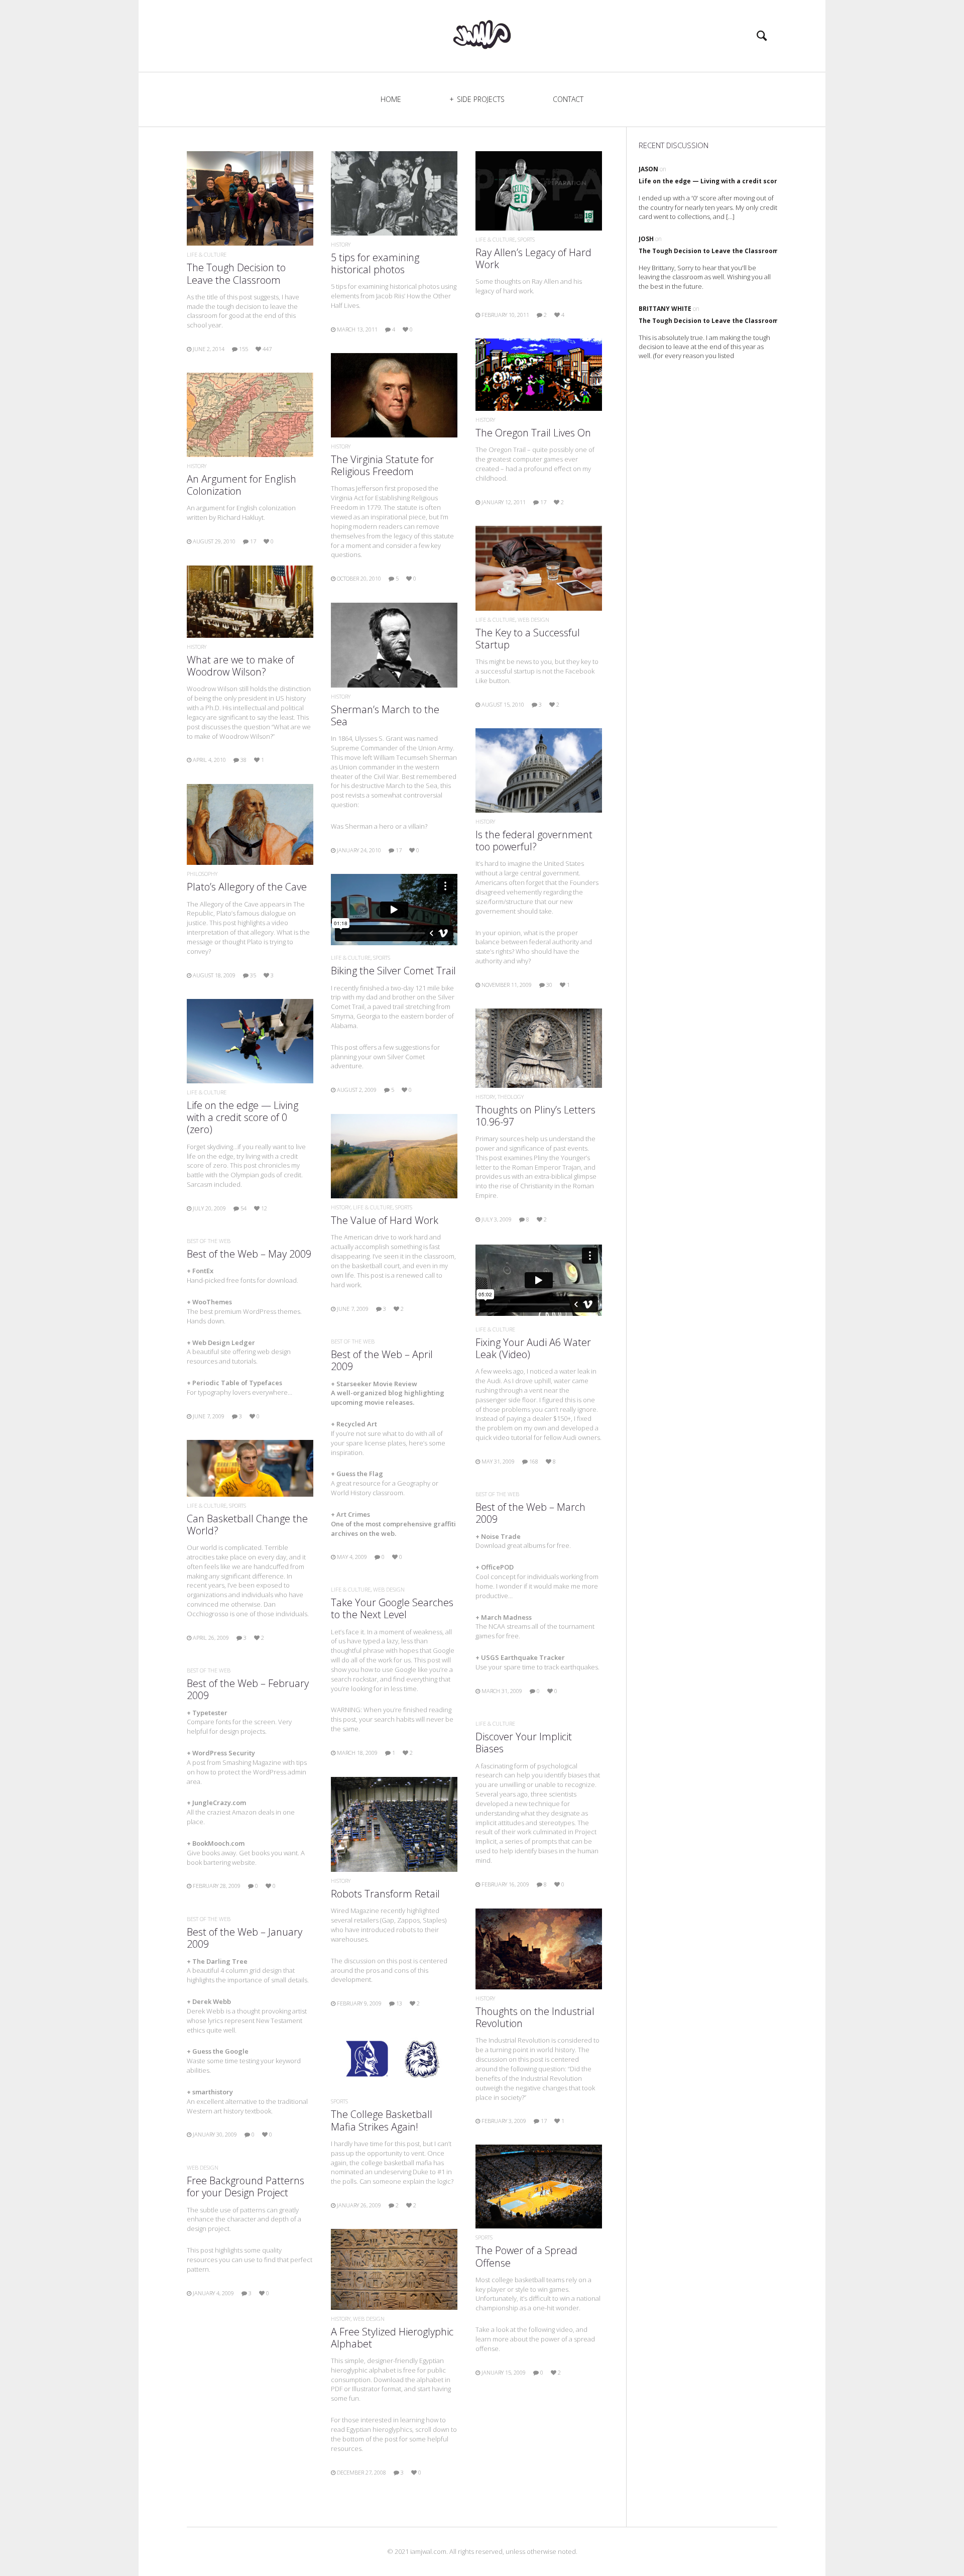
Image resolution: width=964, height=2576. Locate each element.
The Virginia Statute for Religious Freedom (382, 465)
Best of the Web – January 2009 (245, 1938)
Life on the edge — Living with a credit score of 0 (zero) (243, 1117)
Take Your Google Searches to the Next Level (392, 1608)
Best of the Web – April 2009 (382, 1360)
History (341, 244)
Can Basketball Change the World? (247, 1525)
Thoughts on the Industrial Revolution (535, 2017)
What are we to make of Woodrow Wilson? (240, 666)
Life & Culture (207, 254)
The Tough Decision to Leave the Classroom (236, 273)
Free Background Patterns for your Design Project (246, 2187)
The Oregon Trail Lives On (533, 433)
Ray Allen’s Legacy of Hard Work (533, 258)
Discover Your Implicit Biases (524, 1743)
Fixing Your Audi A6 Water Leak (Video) (533, 1348)
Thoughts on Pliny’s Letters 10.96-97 (535, 1116)
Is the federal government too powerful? (534, 841)
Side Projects (481, 99)
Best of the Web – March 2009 (530, 1513)
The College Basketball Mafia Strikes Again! (382, 2120)
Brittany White (665, 309)
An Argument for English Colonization (242, 485)
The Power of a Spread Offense (526, 2256)
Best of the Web (209, 1241)
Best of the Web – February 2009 (248, 1689)
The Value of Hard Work (385, 1220)
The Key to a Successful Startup (528, 639)
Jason (648, 169)
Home (391, 99)
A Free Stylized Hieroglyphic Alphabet (392, 2338)
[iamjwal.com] (482, 34)
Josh (646, 239)
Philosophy (202, 874)
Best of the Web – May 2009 (249, 1254)
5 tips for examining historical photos (375, 263)
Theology (511, 1097)
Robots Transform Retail (385, 1894)
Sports (526, 239)
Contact (568, 99)
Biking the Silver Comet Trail (393, 971)
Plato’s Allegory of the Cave (247, 887)
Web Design (533, 620)
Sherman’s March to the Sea (385, 715)
